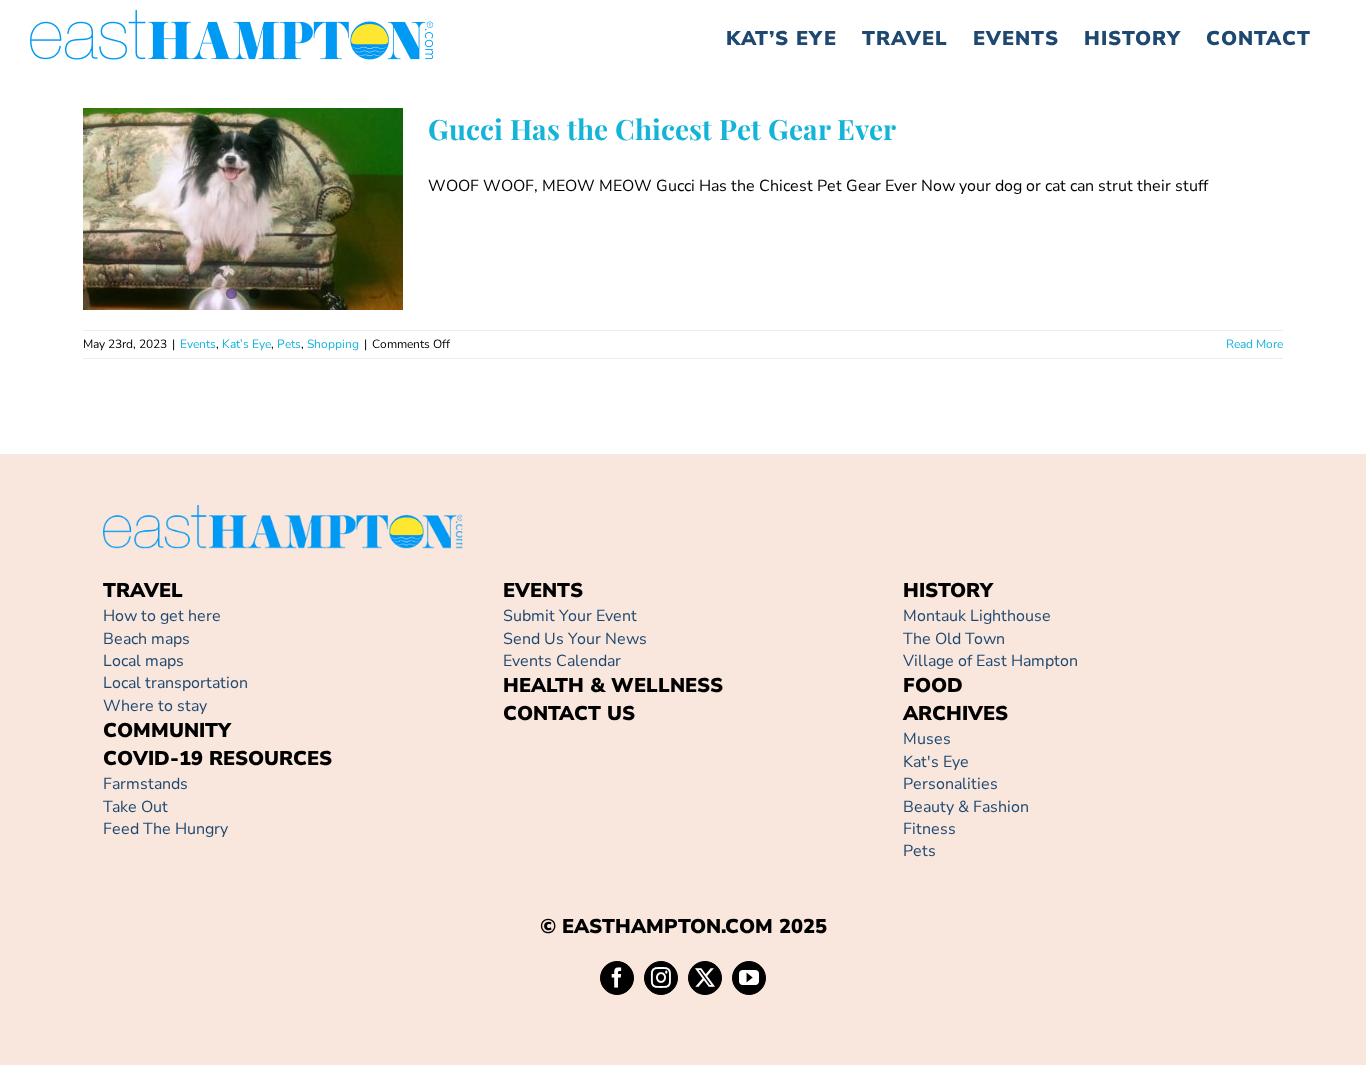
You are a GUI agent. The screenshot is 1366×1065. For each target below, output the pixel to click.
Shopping (307, 261)
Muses (927, 739)
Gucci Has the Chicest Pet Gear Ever (214, 169)
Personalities (950, 784)
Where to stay (155, 706)
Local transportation (175, 683)
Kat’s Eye (220, 261)
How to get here (162, 616)
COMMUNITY (167, 730)
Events (172, 261)
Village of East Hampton (990, 661)
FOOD (933, 685)
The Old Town (954, 639)
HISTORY (948, 590)
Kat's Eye (936, 762)
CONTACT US (569, 713)
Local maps (143, 661)
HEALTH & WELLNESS (613, 685)
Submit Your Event (570, 616)
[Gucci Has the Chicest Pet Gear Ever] (243, 209)
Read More (1254, 344)
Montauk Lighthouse (977, 616)
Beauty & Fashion (966, 807)
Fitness (929, 829)
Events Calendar (562, 661)
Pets (263, 261)
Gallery (271, 169)
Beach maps (146, 639)
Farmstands (145, 784)
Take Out (135, 807)
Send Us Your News (575, 639)
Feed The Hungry (165, 829)
